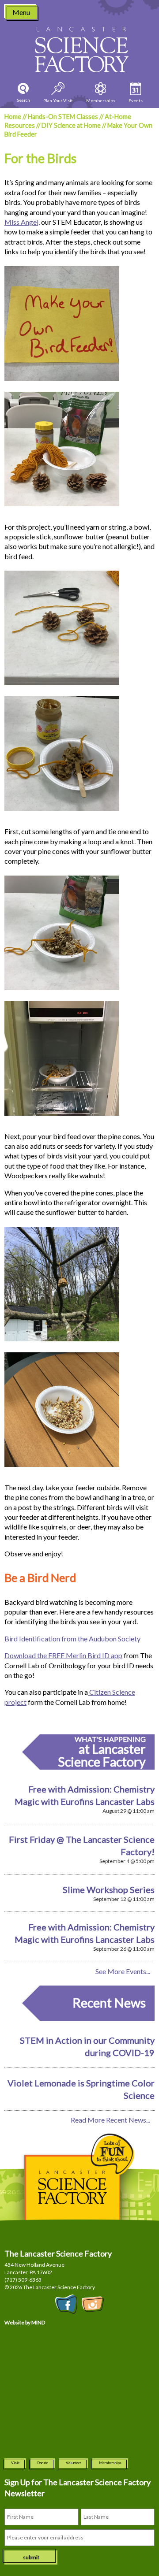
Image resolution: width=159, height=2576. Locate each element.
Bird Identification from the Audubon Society (72, 1639)
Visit (15, 2463)
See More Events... (123, 1971)
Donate (43, 2463)
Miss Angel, (22, 222)
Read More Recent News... (110, 2120)
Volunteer (74, 2463)
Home (13, 117)
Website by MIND (25, 2322)
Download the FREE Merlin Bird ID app (63, 1655)
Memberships (110, 2463)
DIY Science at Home (71, 125)
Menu (21, 12)
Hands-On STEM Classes (63, 117)
